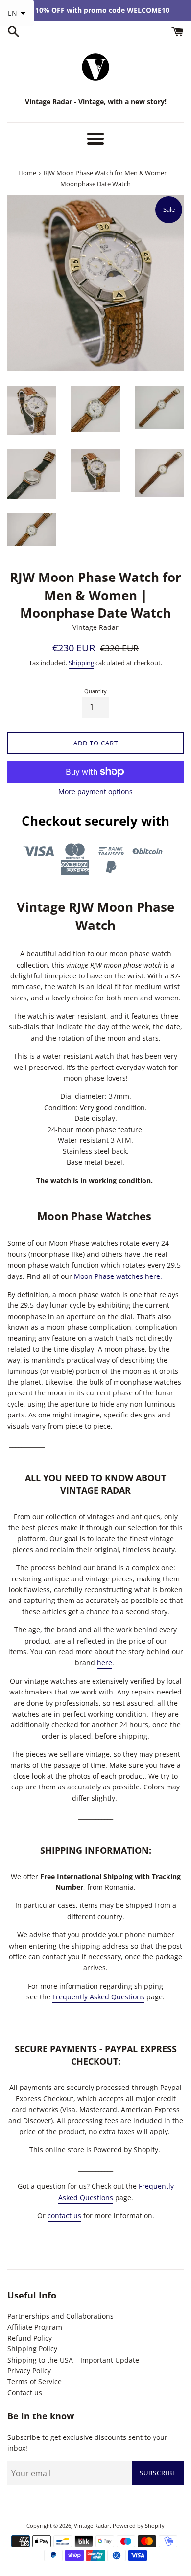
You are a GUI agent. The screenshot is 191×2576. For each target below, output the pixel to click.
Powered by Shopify (139, 2525)
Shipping (81, 663)
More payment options (95, 792)
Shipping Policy (32, 2349)
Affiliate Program (35, 2327)
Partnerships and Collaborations (60, 2316)
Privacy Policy (29, 2371)
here (105, 1662)
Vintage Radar (92, 2525)
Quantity (95, 691)
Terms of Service (35, 2381)
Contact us (25, 2393)
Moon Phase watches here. (118, 1276)
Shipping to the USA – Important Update (73, 2360)
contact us (64, 2216)
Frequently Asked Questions (98, 1997)
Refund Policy (30, 2338)
